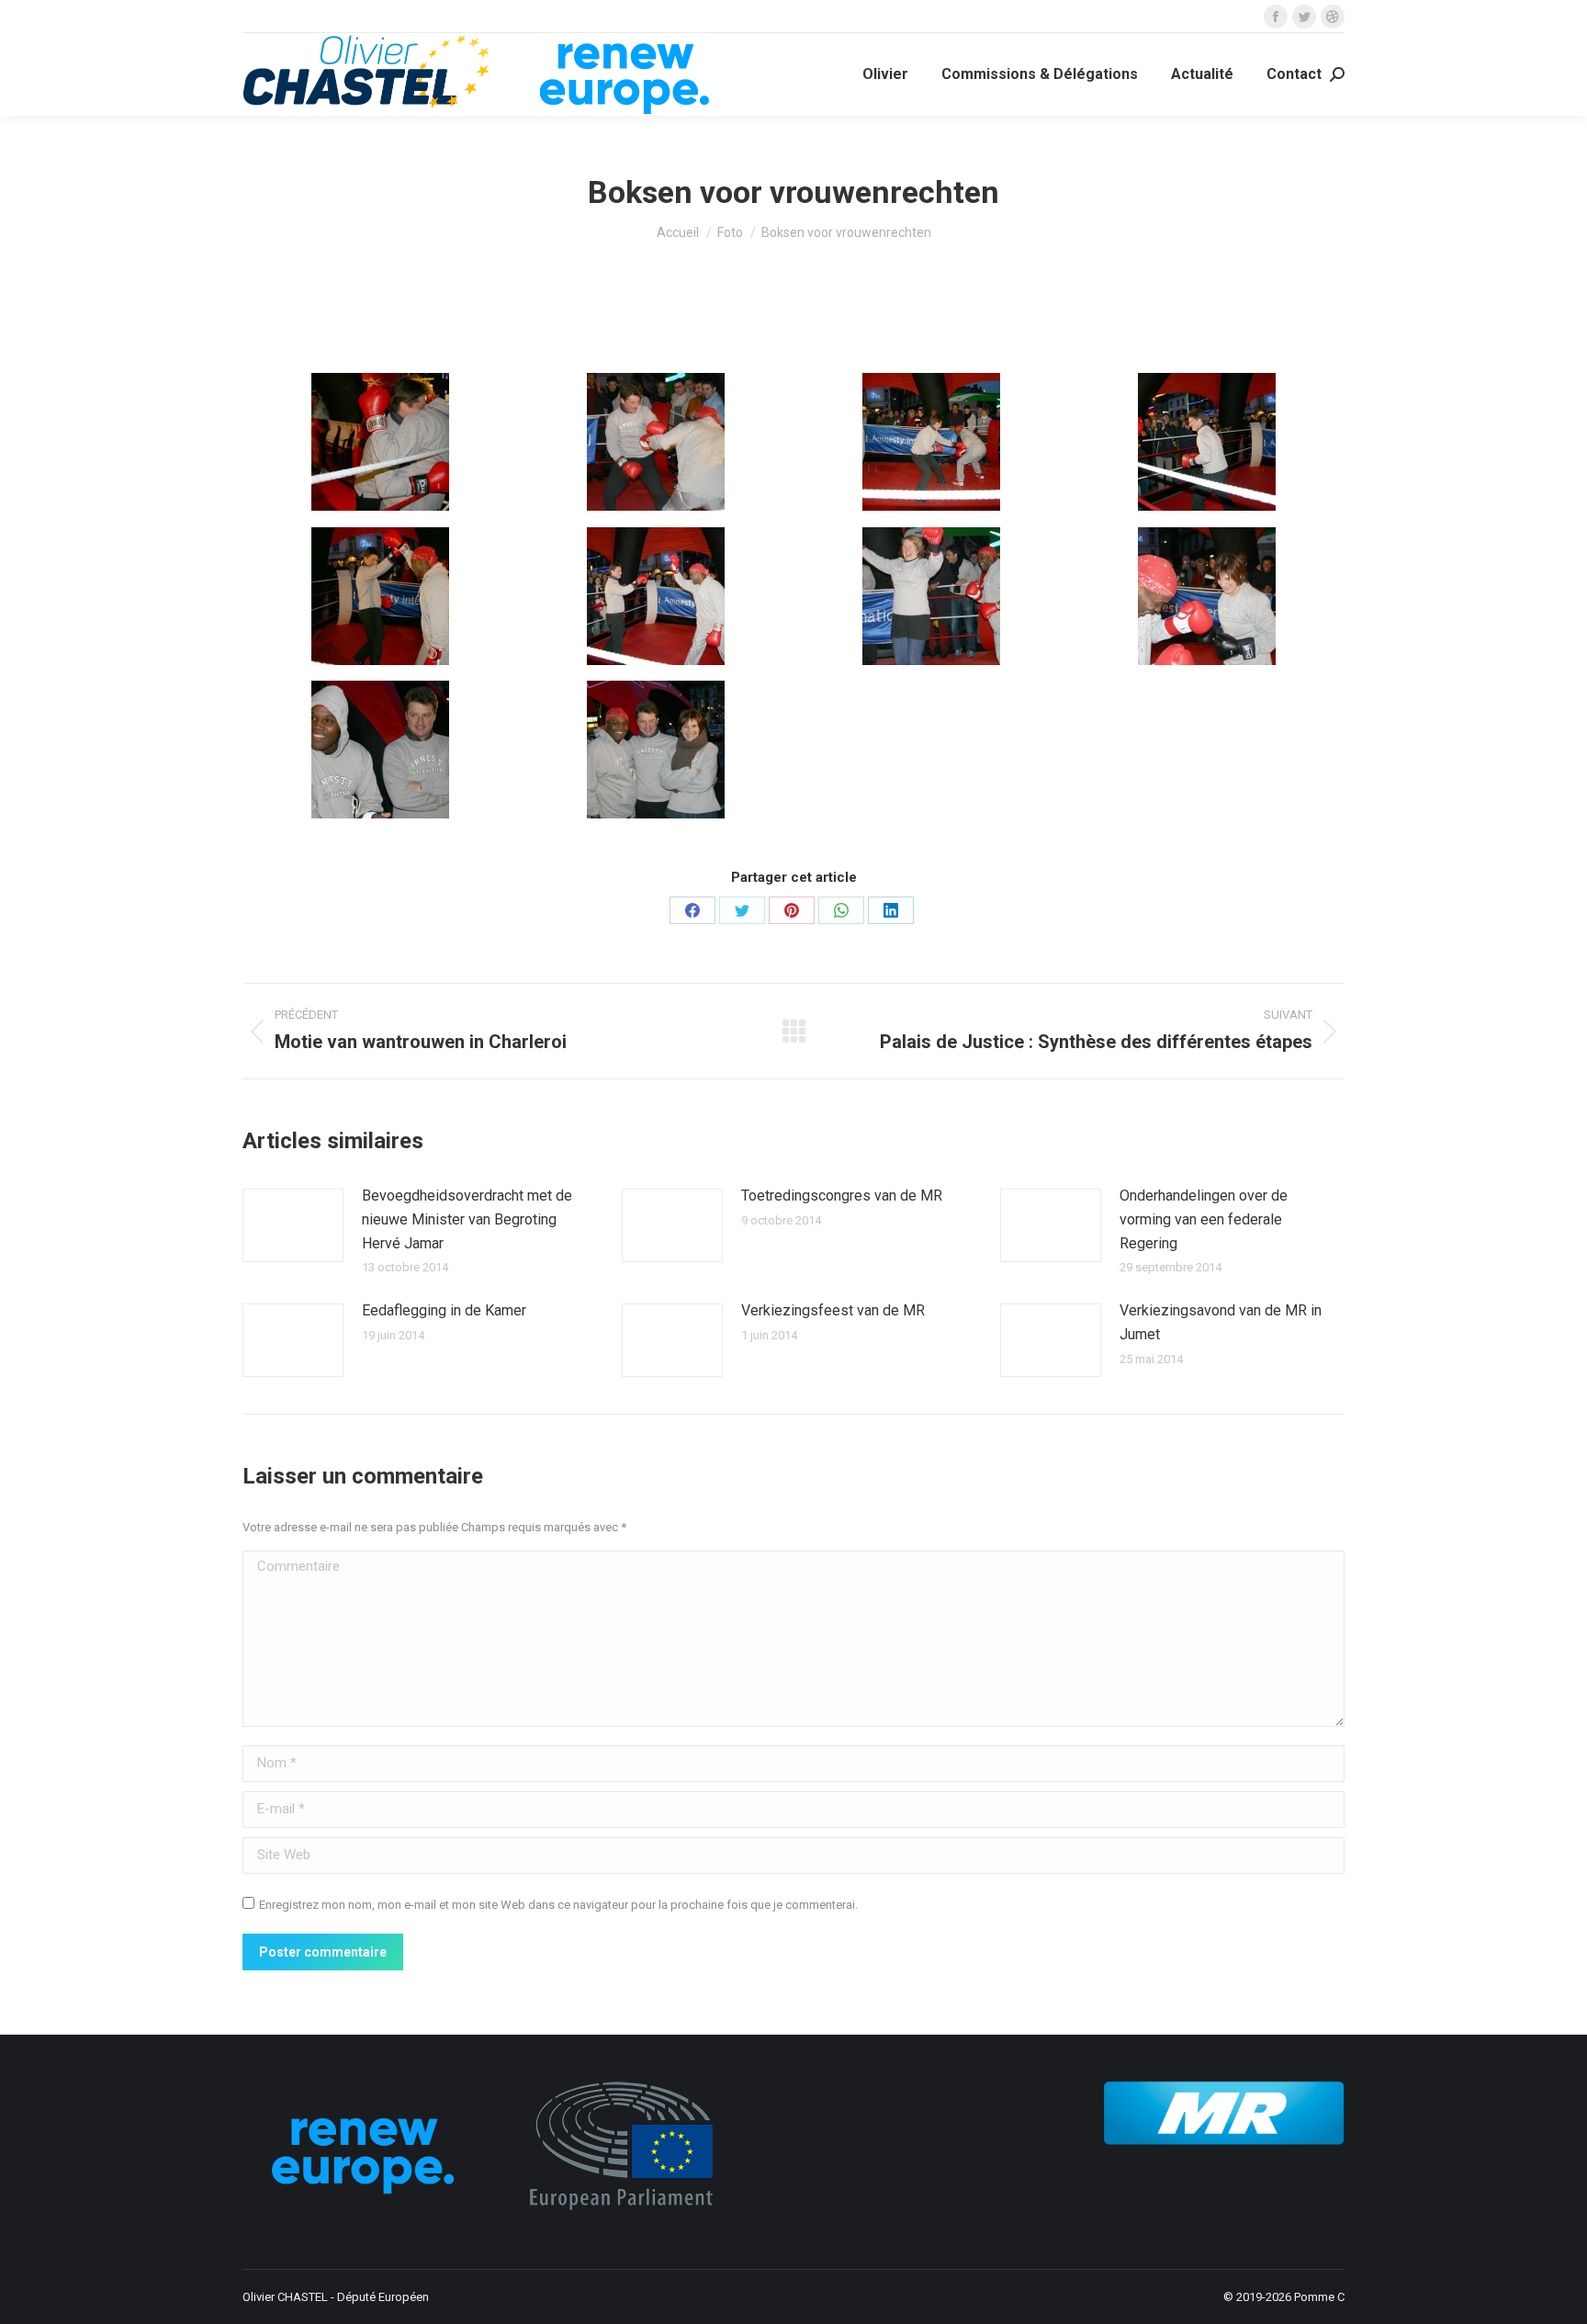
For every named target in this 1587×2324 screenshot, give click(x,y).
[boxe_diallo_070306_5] (380, 596)
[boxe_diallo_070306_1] (380, 442)
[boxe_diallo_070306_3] (931, 442)
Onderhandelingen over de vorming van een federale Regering (1204, 1219)
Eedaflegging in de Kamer (444, 1310)
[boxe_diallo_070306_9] (380, 750)
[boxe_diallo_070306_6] (656, 596)
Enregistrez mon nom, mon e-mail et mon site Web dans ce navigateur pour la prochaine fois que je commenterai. (558, 1905)
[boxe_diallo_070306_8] (1207, 596)
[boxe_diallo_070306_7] (931, 596)
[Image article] (293, 1225)
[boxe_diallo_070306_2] (656, 442)
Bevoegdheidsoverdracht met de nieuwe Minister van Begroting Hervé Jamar (467, 1219)
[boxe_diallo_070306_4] (1207, 442)
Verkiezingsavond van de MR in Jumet (1221, 1322)
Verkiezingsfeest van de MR (833, 1310)
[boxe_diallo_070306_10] (656, 750)
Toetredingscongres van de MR (842, 1196)
